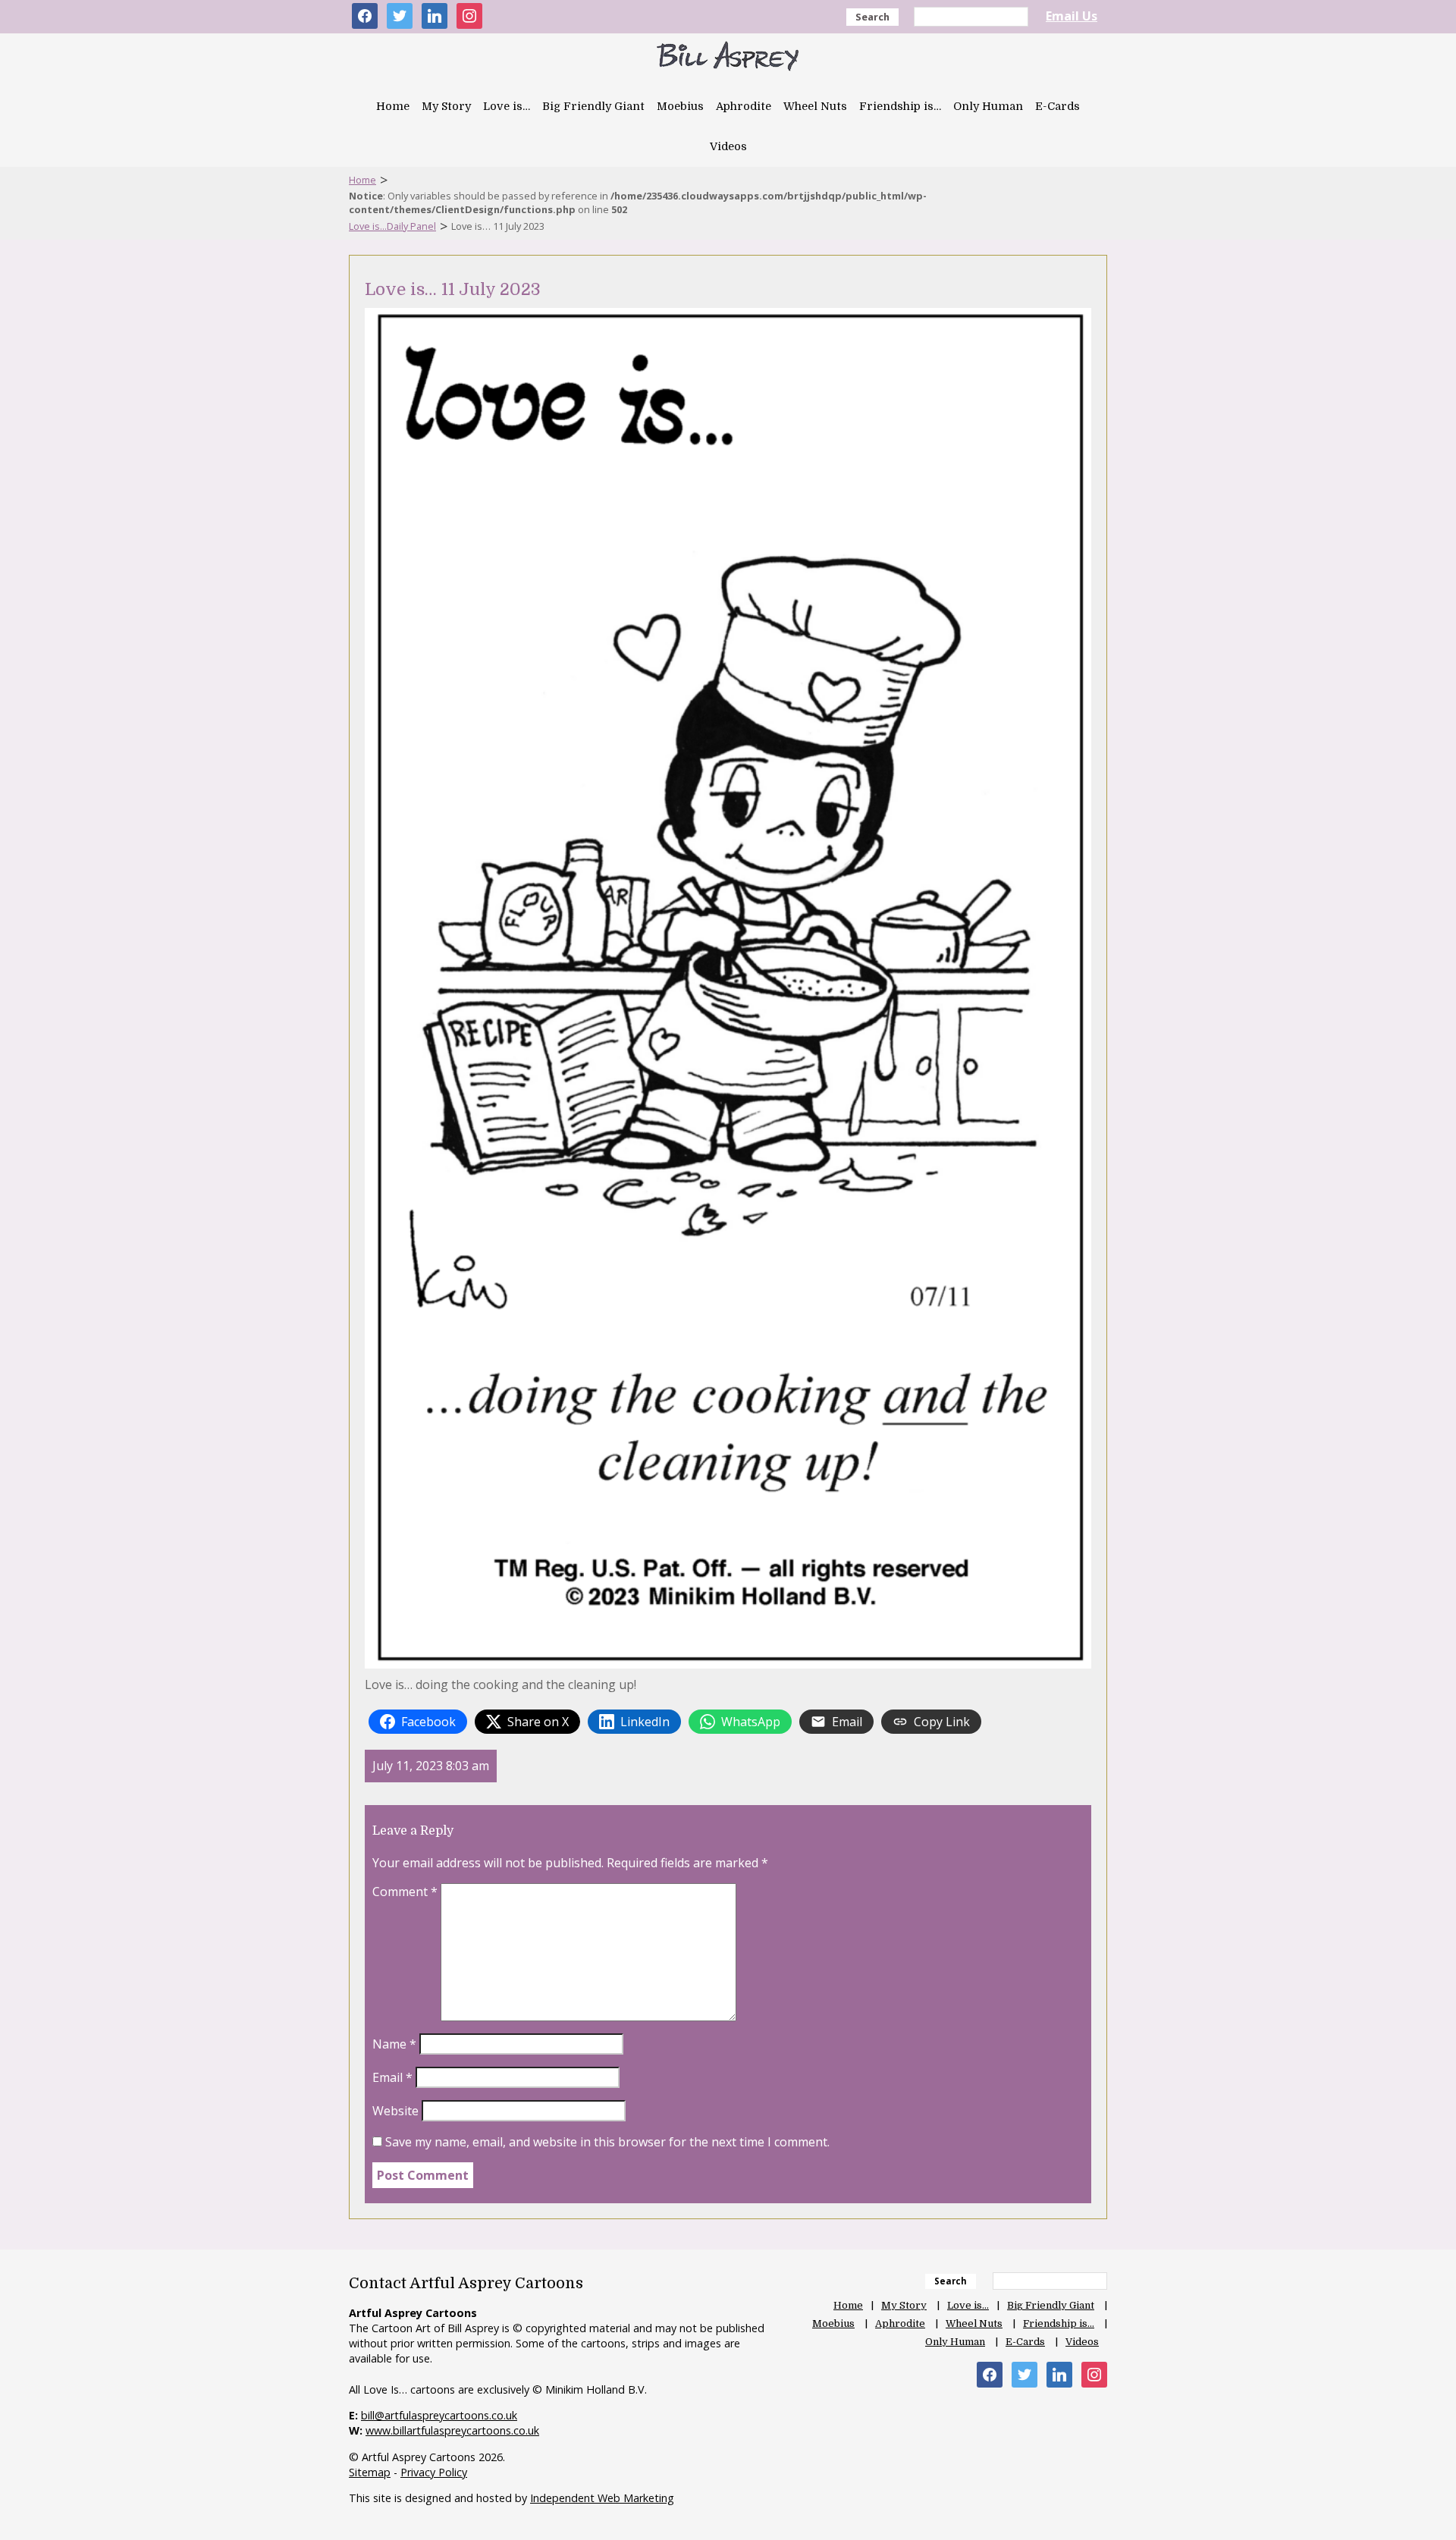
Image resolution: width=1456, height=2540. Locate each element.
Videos (728, 146)
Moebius (680, 106)
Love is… (507, 106)
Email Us (1072, 16)
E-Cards (1057, 106)
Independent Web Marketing (602, 2498)
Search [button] (872, 17)
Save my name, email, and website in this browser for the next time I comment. (607, 2142)
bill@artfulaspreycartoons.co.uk (439, 2415)
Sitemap (370, 2472)
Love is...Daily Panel (392, 226)
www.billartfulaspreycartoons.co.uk (452, 2430)
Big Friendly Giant (593, 106)
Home (393, 106)
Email (392, 2077)
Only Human (988, 106)
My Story (446, 106)
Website (395, 2111)
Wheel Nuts (815, 106)
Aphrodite (744, 106)
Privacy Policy (434, 2472)
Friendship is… (900, 106)
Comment (405, 1892)
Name (394, 2044)
